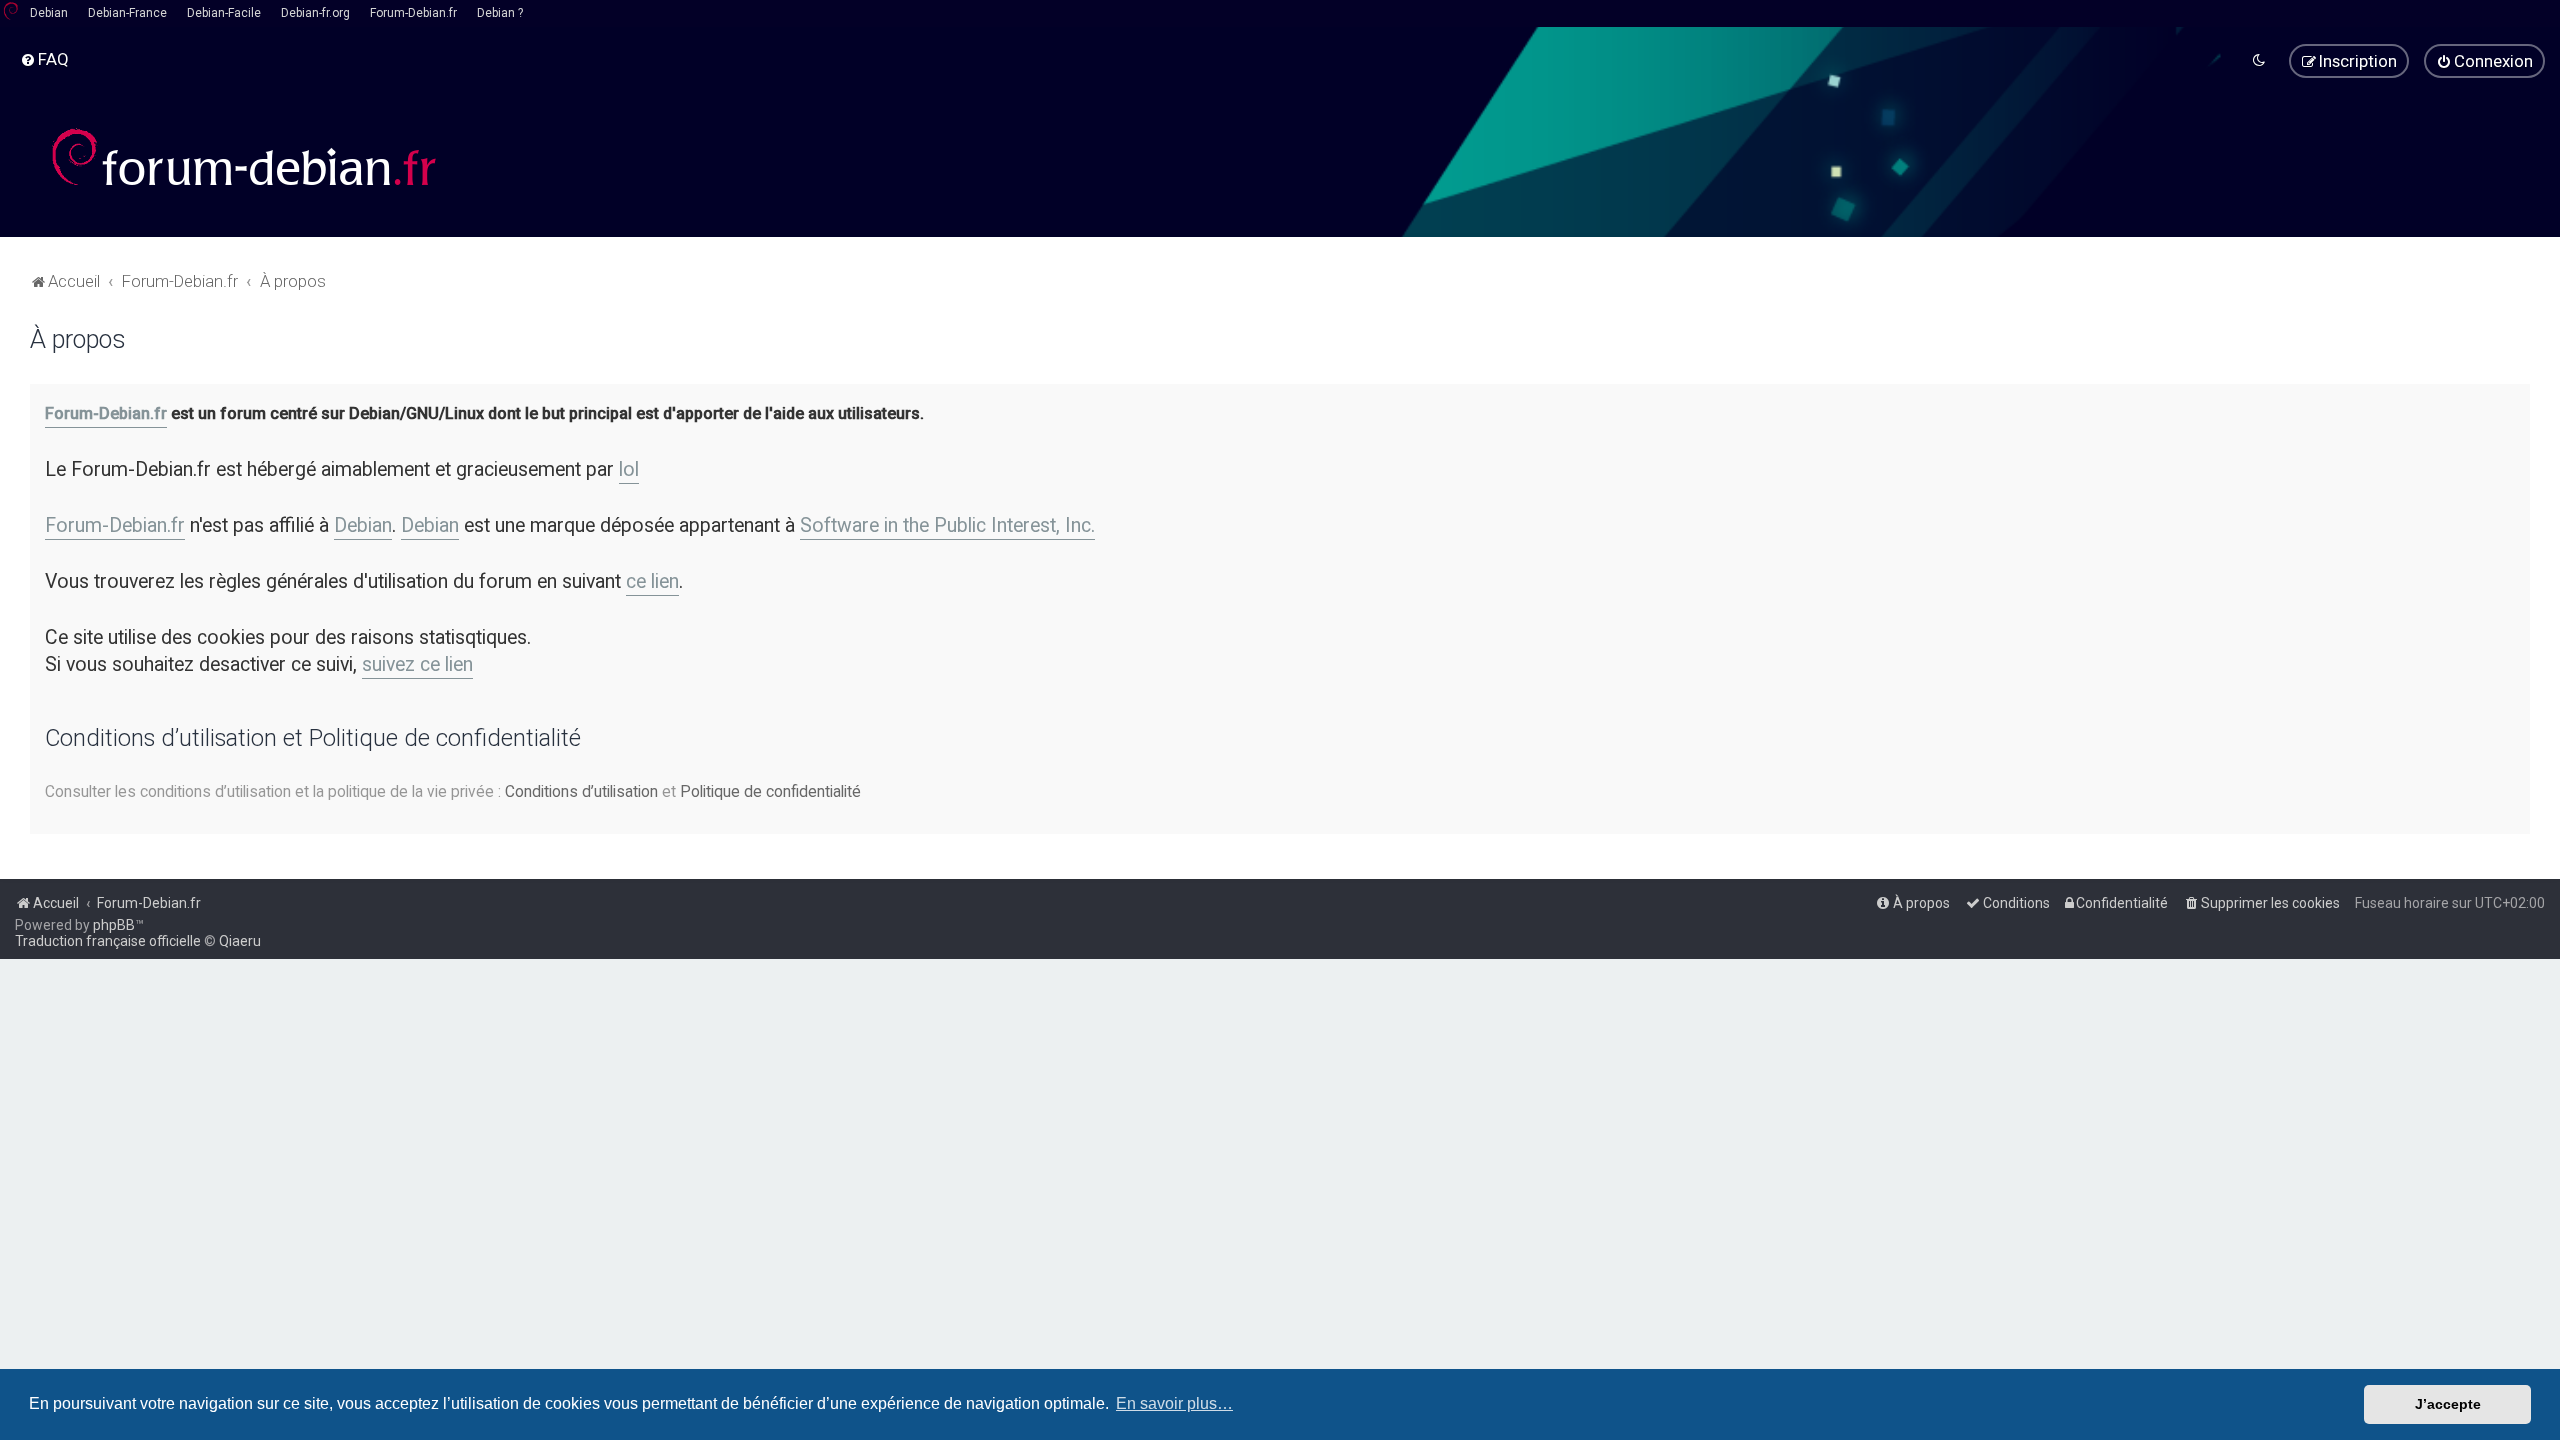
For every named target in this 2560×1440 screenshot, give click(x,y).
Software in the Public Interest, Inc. (947, 525)
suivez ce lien (417, 664)
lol (629, 469)
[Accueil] (245, 157)
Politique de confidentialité (770, 791)
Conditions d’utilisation (581, 791)
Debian (49, 13)
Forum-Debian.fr (413, 13)
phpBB (114, 925)
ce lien (652, 581)
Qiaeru (240, 941)
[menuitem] (44, 59)
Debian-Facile (224, 13)
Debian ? (500, 13)
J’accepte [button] (2448, 1404)
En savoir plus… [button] (1174, 1403)
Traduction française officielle (108, 941)
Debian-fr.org (315, 13)
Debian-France (127, 13)
